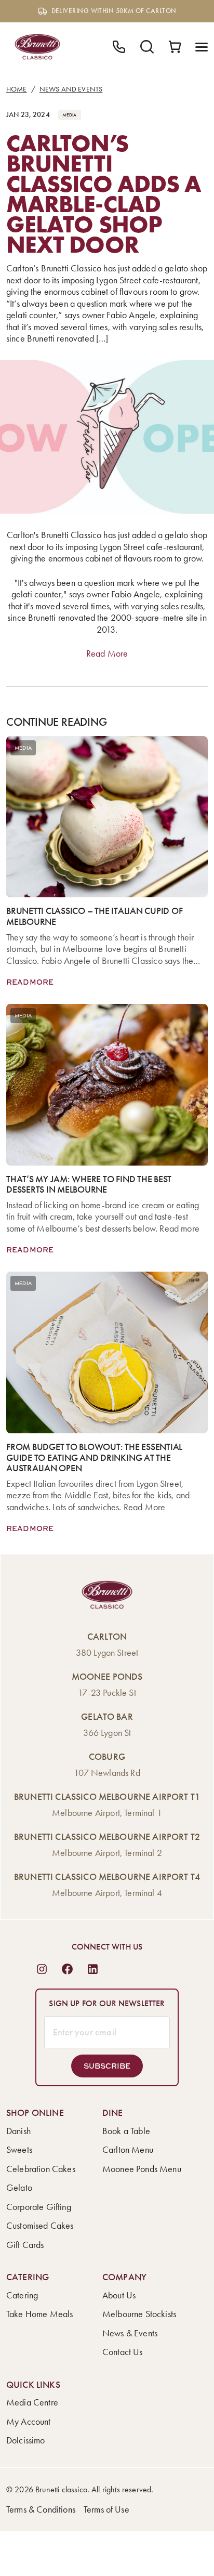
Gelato (19, 2188)
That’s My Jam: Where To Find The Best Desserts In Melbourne (89, 1185)
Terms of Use (106, 2509)
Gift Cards (25, 2245)
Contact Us (123, 2352)
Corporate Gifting (39, 2207)
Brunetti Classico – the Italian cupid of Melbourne (94, 916)
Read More (107, 653)
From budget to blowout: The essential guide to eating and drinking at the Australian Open (94, 1458)
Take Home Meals (39, 2314)
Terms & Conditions (41, 2509)
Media (70, 115)
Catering (22, 2295)
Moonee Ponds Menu (142, 2169)
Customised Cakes (40, 2226)
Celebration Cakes (41, 2169)
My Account (29, 2422)
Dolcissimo (26, 2440)
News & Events (130, 2333)
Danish (18, 2131)
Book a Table (126, 2131)
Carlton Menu (128, 2150)
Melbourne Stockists (139, 2314)
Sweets (19, 2150)
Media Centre (32, 2402)
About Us (119, 2295)
